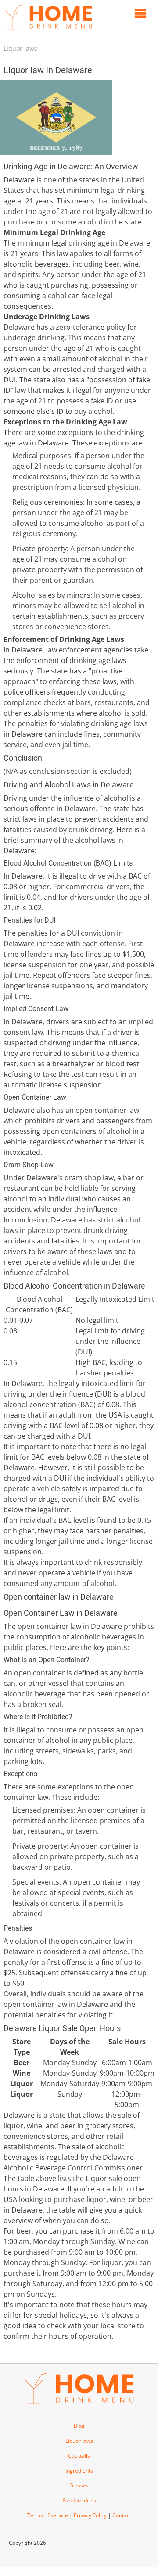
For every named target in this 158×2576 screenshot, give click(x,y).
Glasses (79, 2485)
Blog (79, 2426)
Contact (122, 2515)
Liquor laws (20, 48)
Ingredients (79, 2471)
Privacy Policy (90, 2515)
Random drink (79, 2500)
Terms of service (48, 2515)
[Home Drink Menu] (48, 32)
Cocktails (79, 2456)
